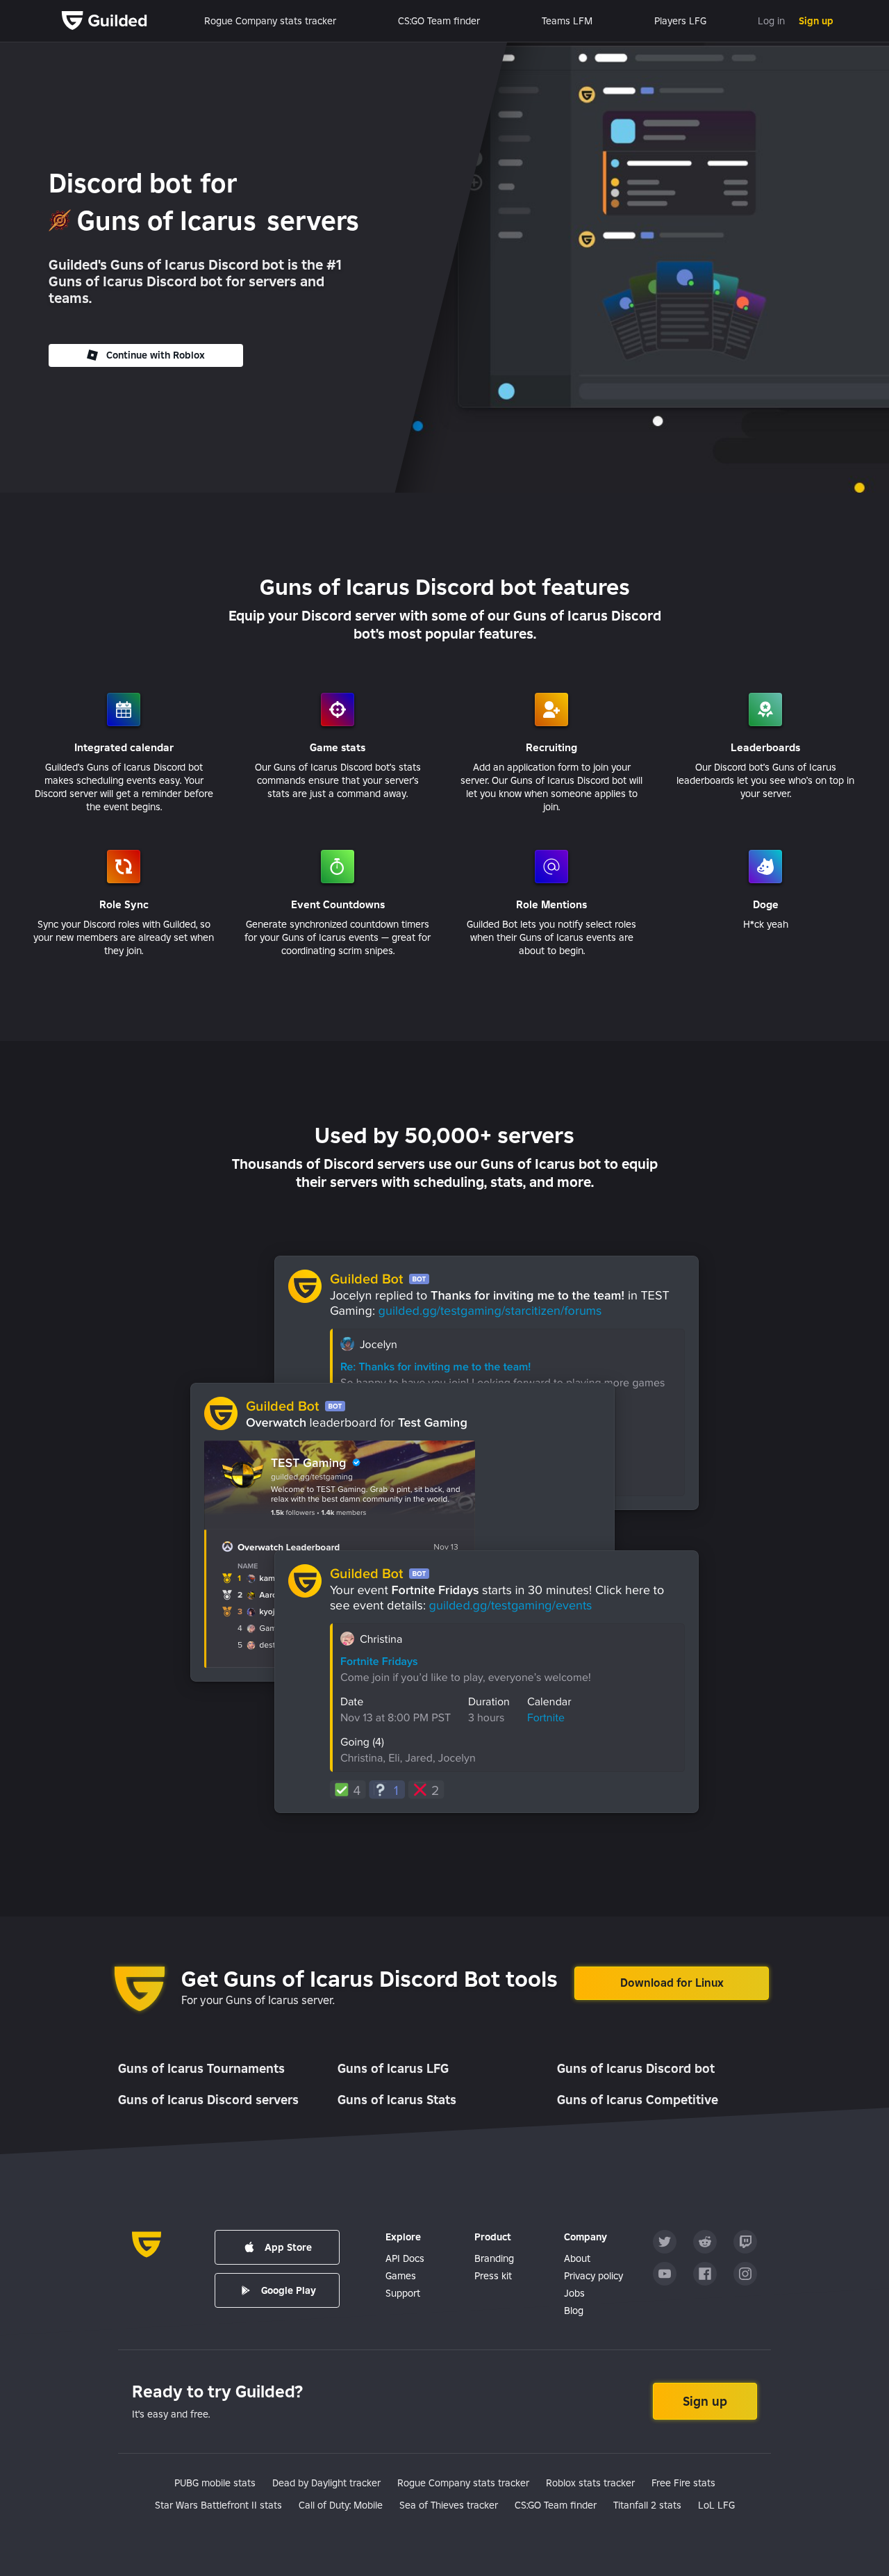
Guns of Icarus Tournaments (201, 2068)
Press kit (493, 2276)
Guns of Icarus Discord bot (636, 2068)
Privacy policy (593, 2276)
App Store (288, 2247)
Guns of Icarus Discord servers (208, 2100)
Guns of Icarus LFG (393, 2068)
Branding (494, 2258)
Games (401, 2276)
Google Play (289, 2290)
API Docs (405, 2258)
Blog (574, 2311)
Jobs (574, 2293)
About (577, 2258)
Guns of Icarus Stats (397, 2100)
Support (403, 2293)
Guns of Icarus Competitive (638, 2100)
